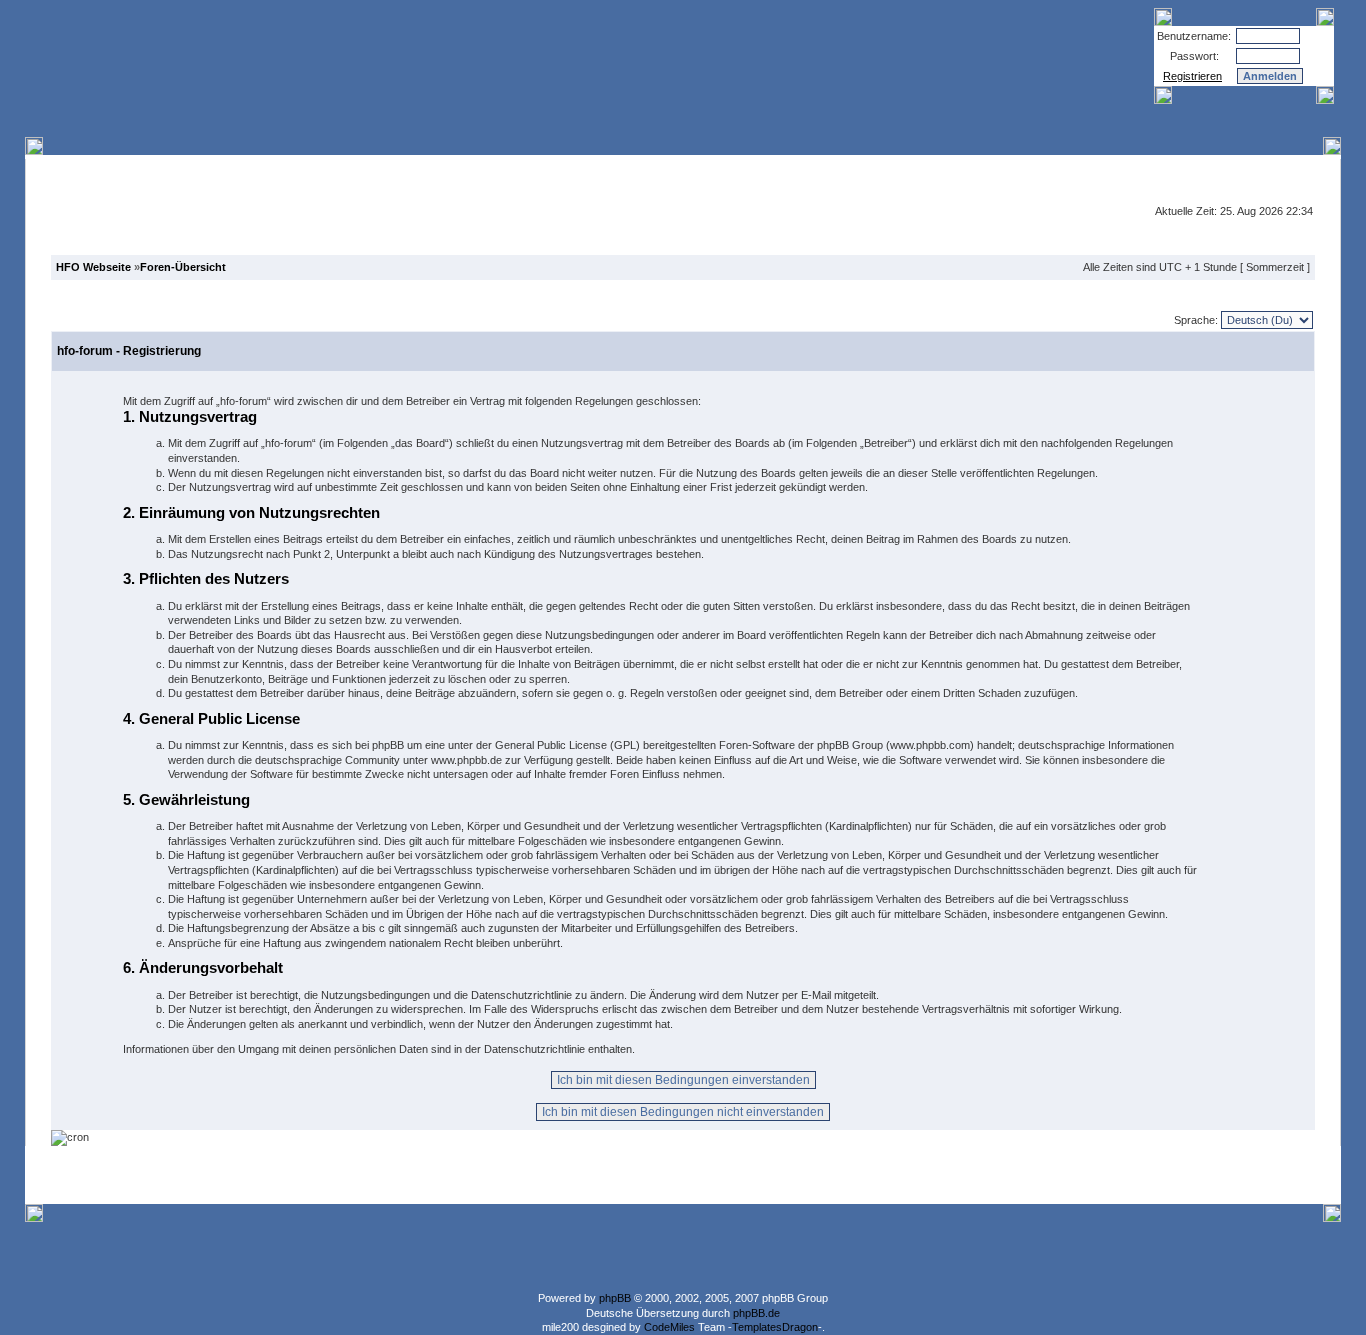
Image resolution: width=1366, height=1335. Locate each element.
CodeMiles (669, 1327)
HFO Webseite (93, 267)
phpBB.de (756, 1313)
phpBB (615, 1298)
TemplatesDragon (775, 1327)
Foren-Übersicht (183, 267)
